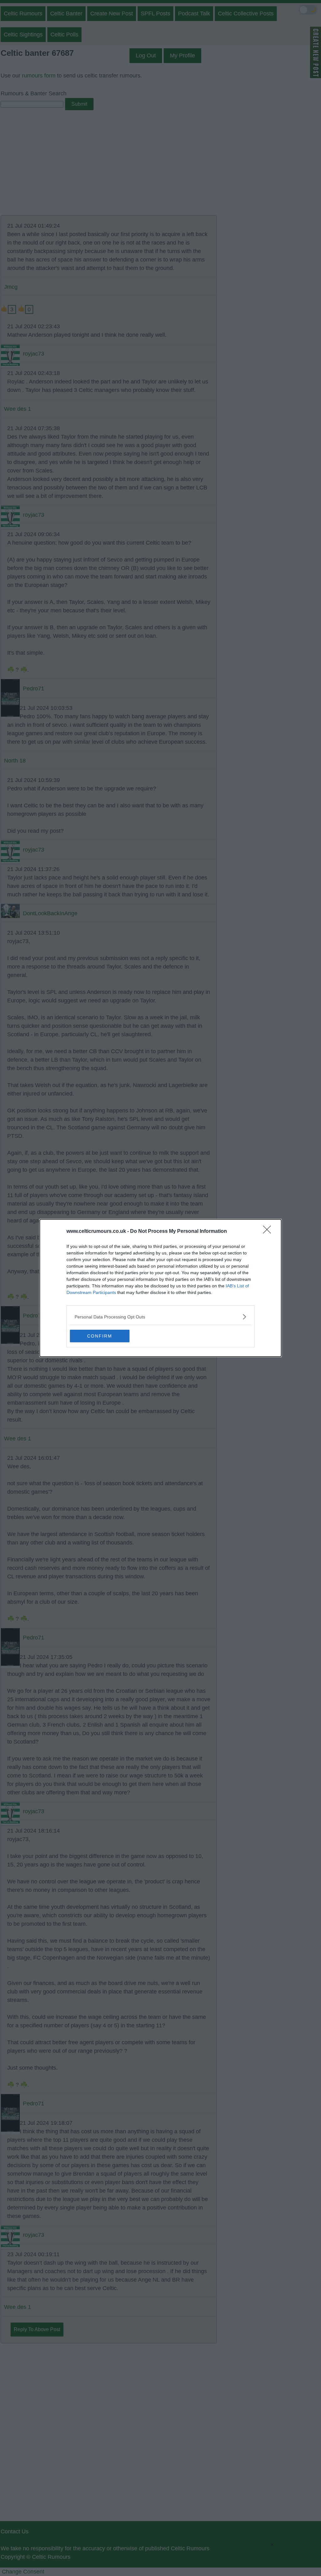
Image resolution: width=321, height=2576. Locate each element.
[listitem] (160, 1317)
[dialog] (160, 1288)
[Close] (269, 1232)
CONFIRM (100, 1336)
